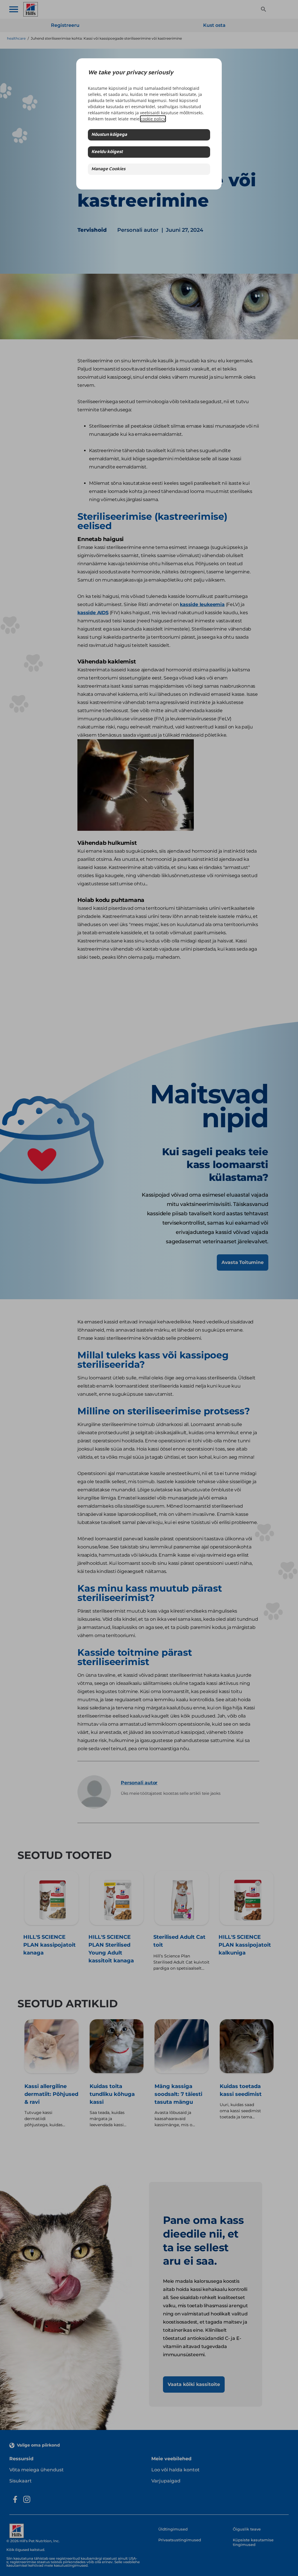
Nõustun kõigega (109, 135)
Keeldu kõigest (107, 152)
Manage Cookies (108, 169)
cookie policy (153, 119)
